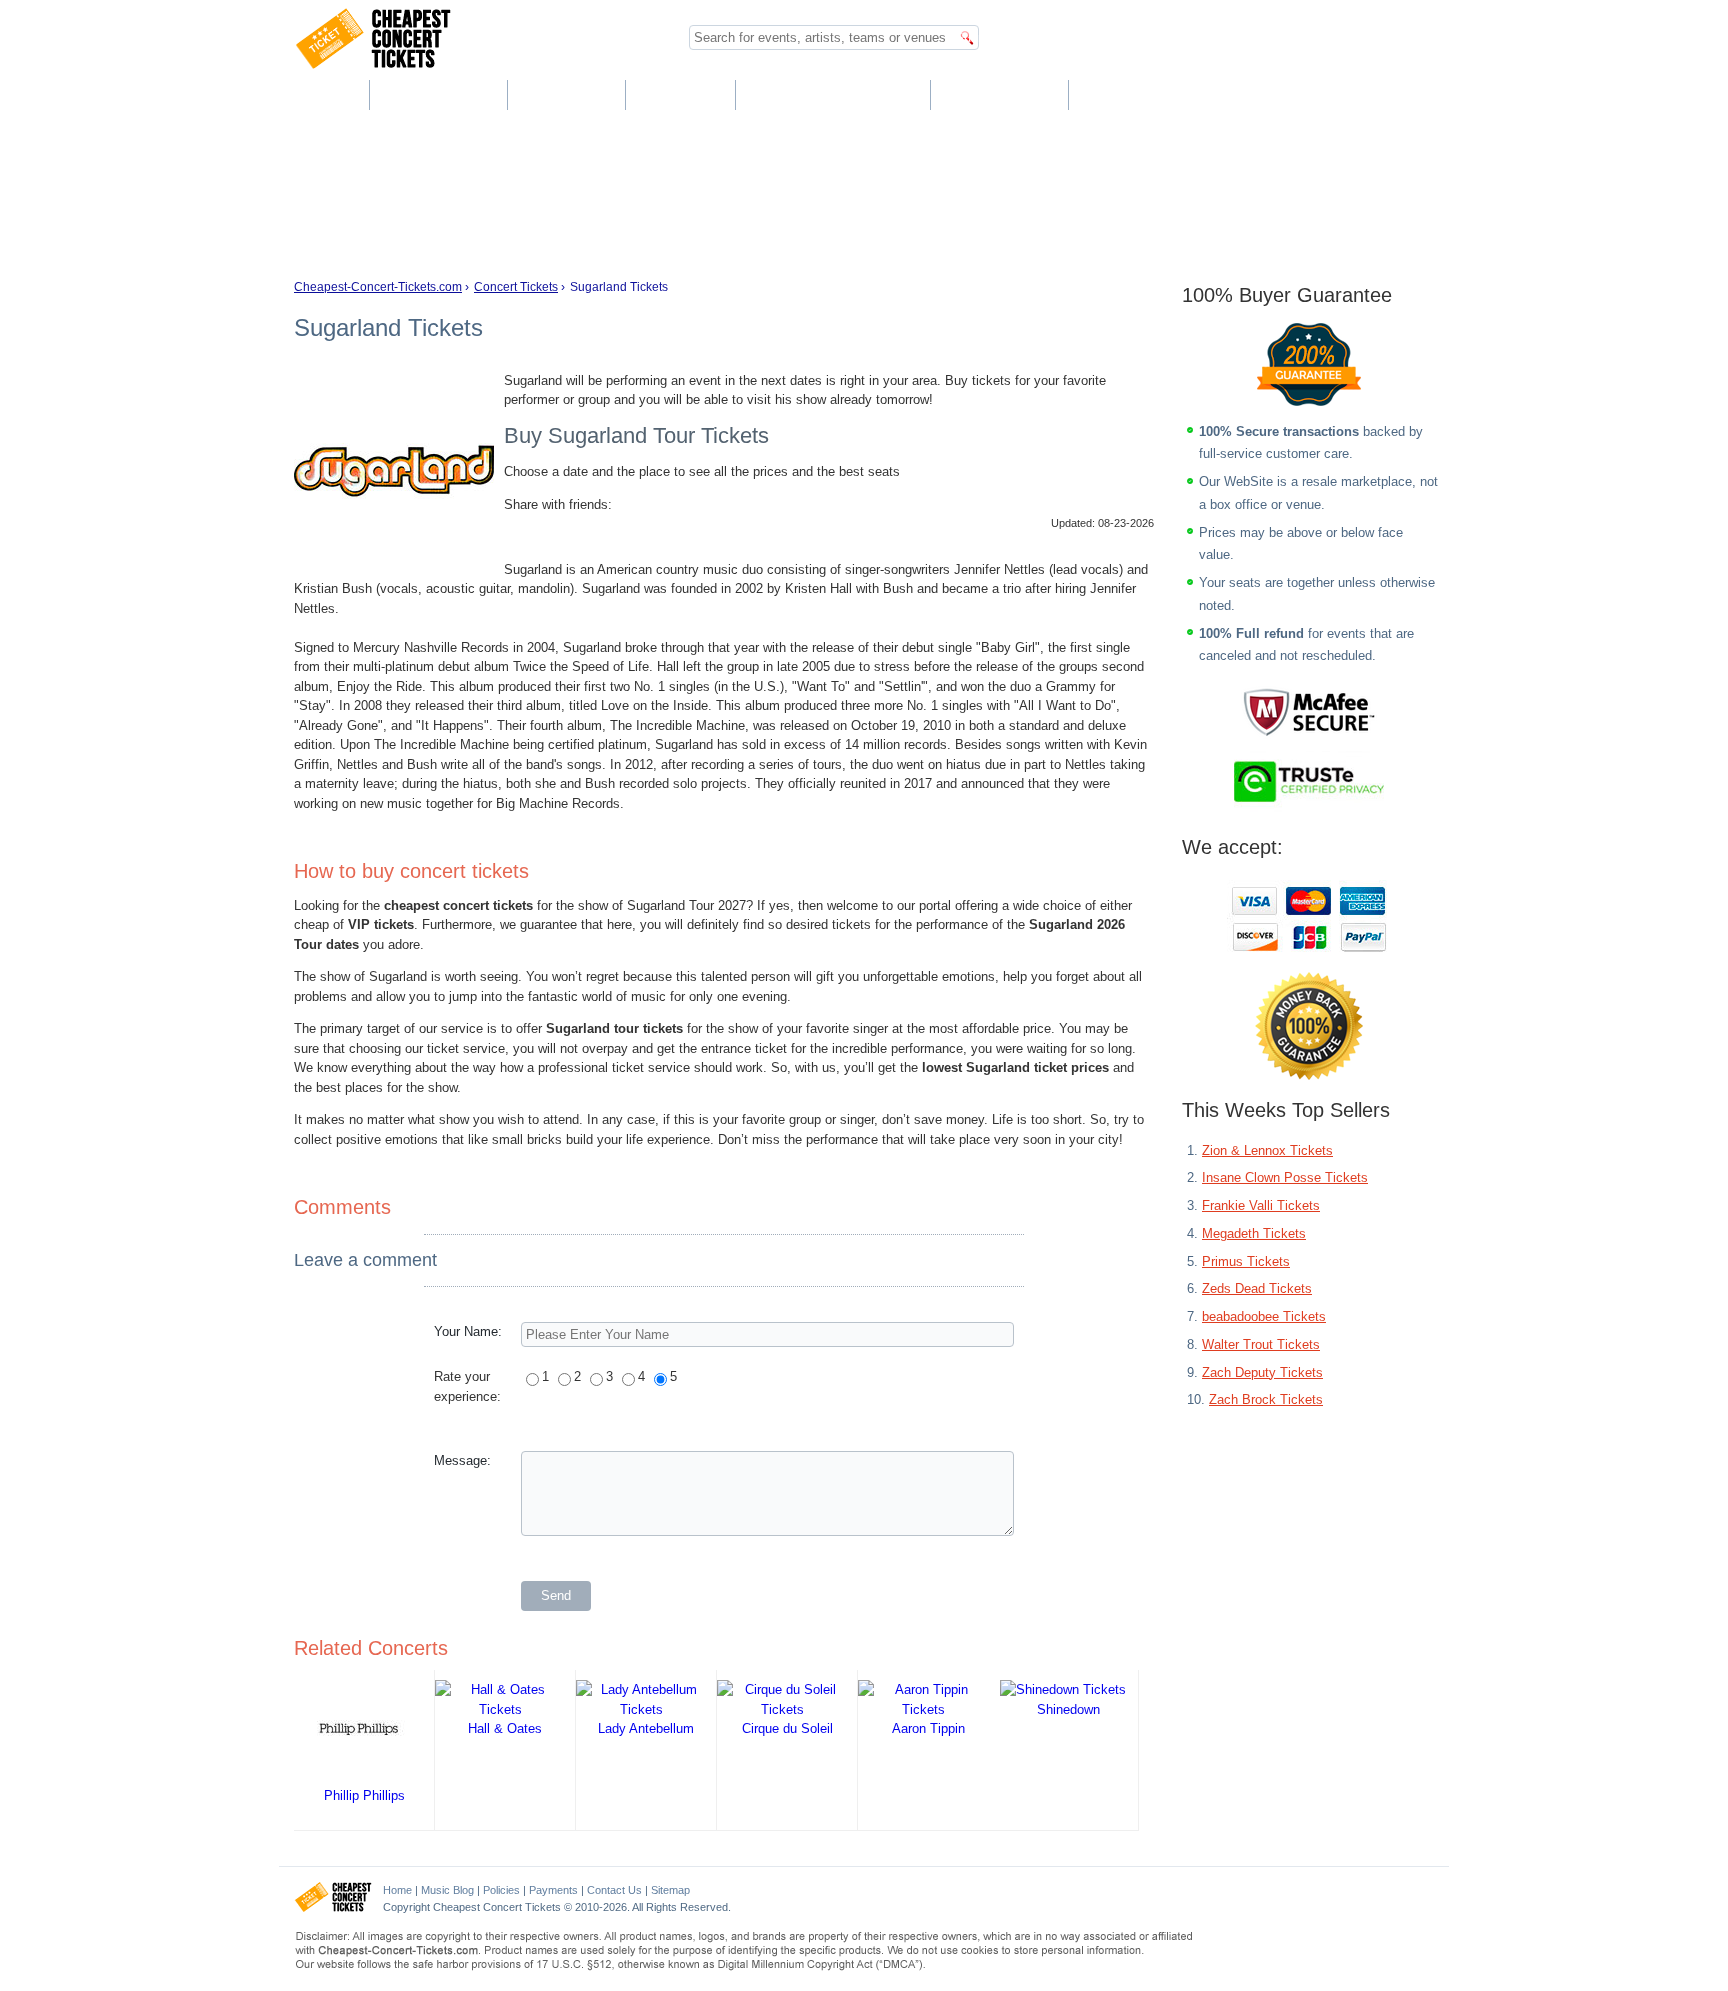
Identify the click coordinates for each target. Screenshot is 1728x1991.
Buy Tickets (437, 94)
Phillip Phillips (364, 1795)
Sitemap (670, 1890)
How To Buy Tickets (832, 94)
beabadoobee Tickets (1264, 1316)
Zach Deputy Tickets (1262, 1372)
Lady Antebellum (646, 1728)
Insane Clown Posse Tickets (1285, 1177)
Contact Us (1134, 94)
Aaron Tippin (928, 1728)
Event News (998, 94)
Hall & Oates (505, 1728)
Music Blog (447, 1890)
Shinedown (1068, 1709)
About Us (565, 94)
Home (323, 94)
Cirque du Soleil (787, 1728)
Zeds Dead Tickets (1257, 1288)
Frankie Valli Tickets (1261, 1205)
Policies (501, 1890)
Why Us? (679, 94)
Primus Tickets (1246, 1261)
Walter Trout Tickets (1261, 1344)
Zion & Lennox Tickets (1267, 1150)
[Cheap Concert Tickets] (333, 1908)
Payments (553, 1890)
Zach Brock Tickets (1266, 1399)
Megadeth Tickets (1254, 1233)
